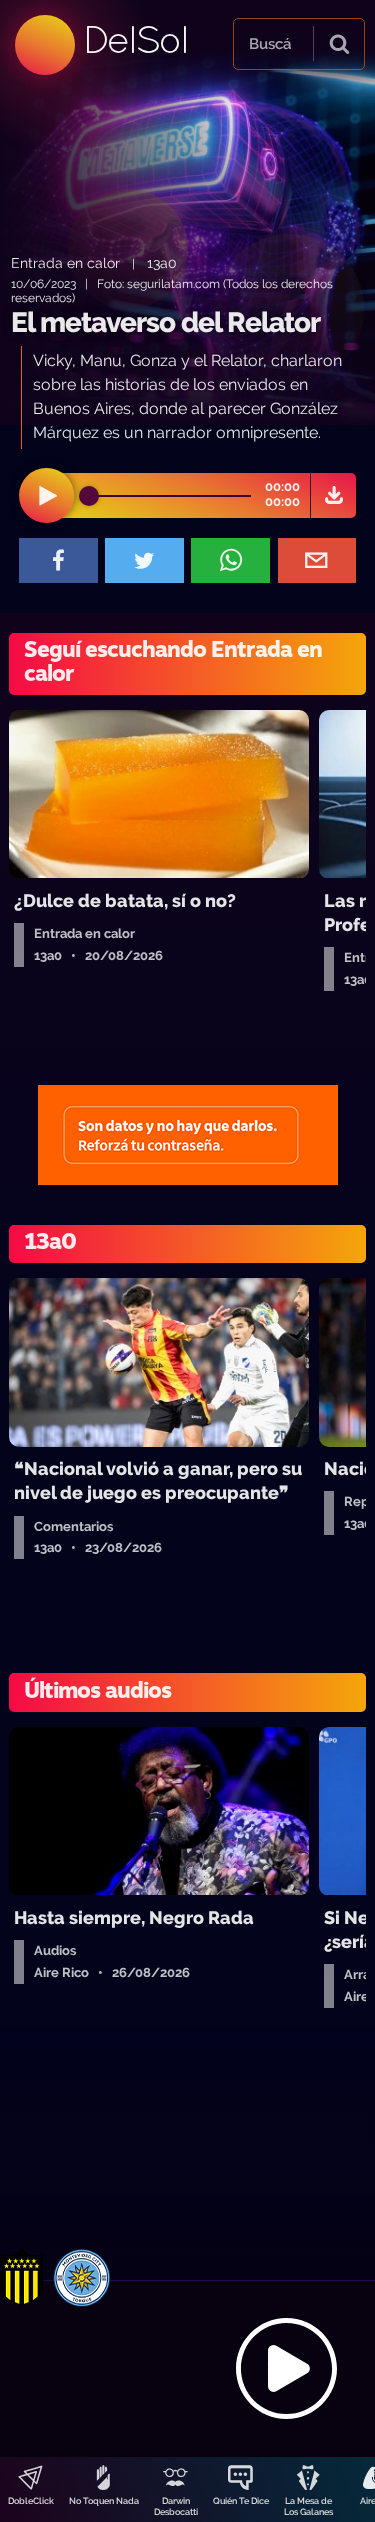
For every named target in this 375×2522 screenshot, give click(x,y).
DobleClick (31, 2501)
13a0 (162, 262)
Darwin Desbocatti (176, 2506)
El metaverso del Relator (165, 322)
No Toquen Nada (104, 2501)
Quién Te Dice (241, 2501)
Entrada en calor (65, 262)
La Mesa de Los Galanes (308, 2506)
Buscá (270, 44)
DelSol (135, 39)
